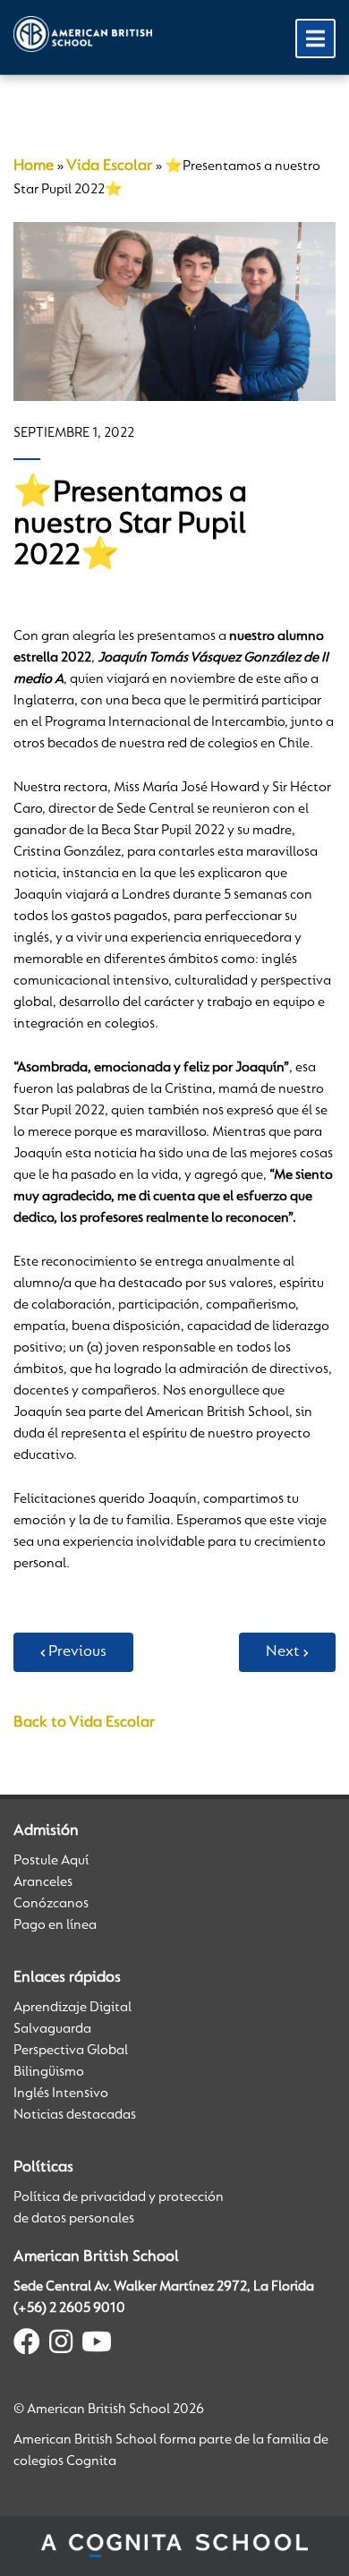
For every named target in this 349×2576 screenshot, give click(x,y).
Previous (77, 1652)
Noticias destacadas (75, 2115)
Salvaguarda (52, 2029)
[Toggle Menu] (315, 38)
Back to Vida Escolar (84, 1723)
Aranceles (43, 1882)
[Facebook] (27, 2345)
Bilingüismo (49, 2072)
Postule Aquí (51, 1861)
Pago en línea (55, 1925)
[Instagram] (61, 2345)
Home (34, 166)
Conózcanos (51, 1904)
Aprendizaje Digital (72, 2008)
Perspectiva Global (71, 2051)
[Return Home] (83, 34)
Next (283, 1652)
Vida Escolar (109, 166)
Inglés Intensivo (61, 2094)
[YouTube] (97, 2345)
